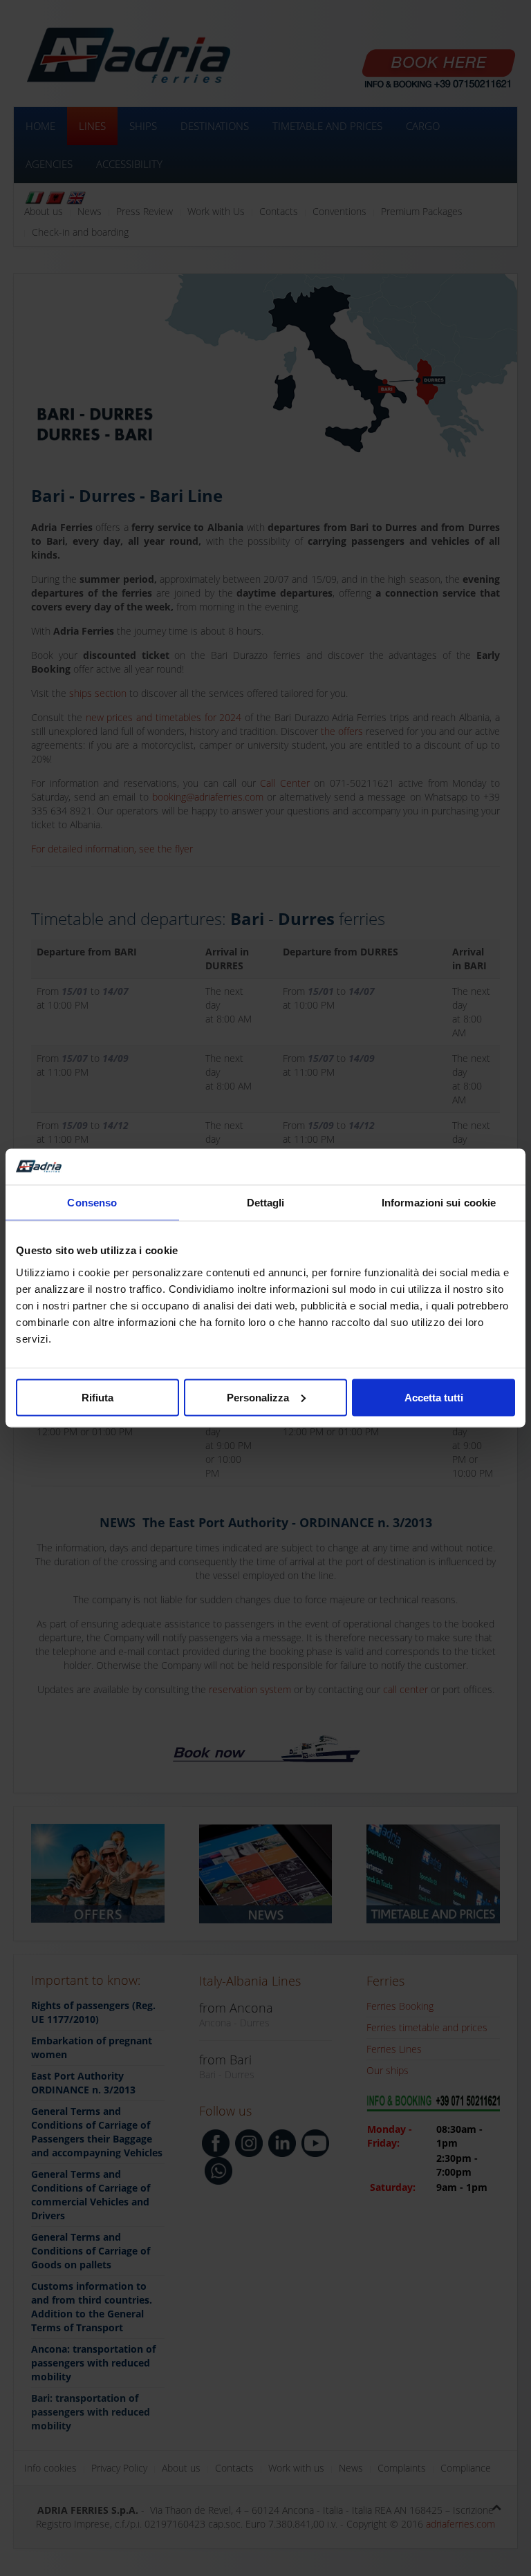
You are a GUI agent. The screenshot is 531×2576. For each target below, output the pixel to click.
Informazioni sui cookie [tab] (439, 1203)
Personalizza (258, 1397)
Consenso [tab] (92, 1203)
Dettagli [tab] (266, 1203)
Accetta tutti (434, 1397)
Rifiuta (97, 1397)
